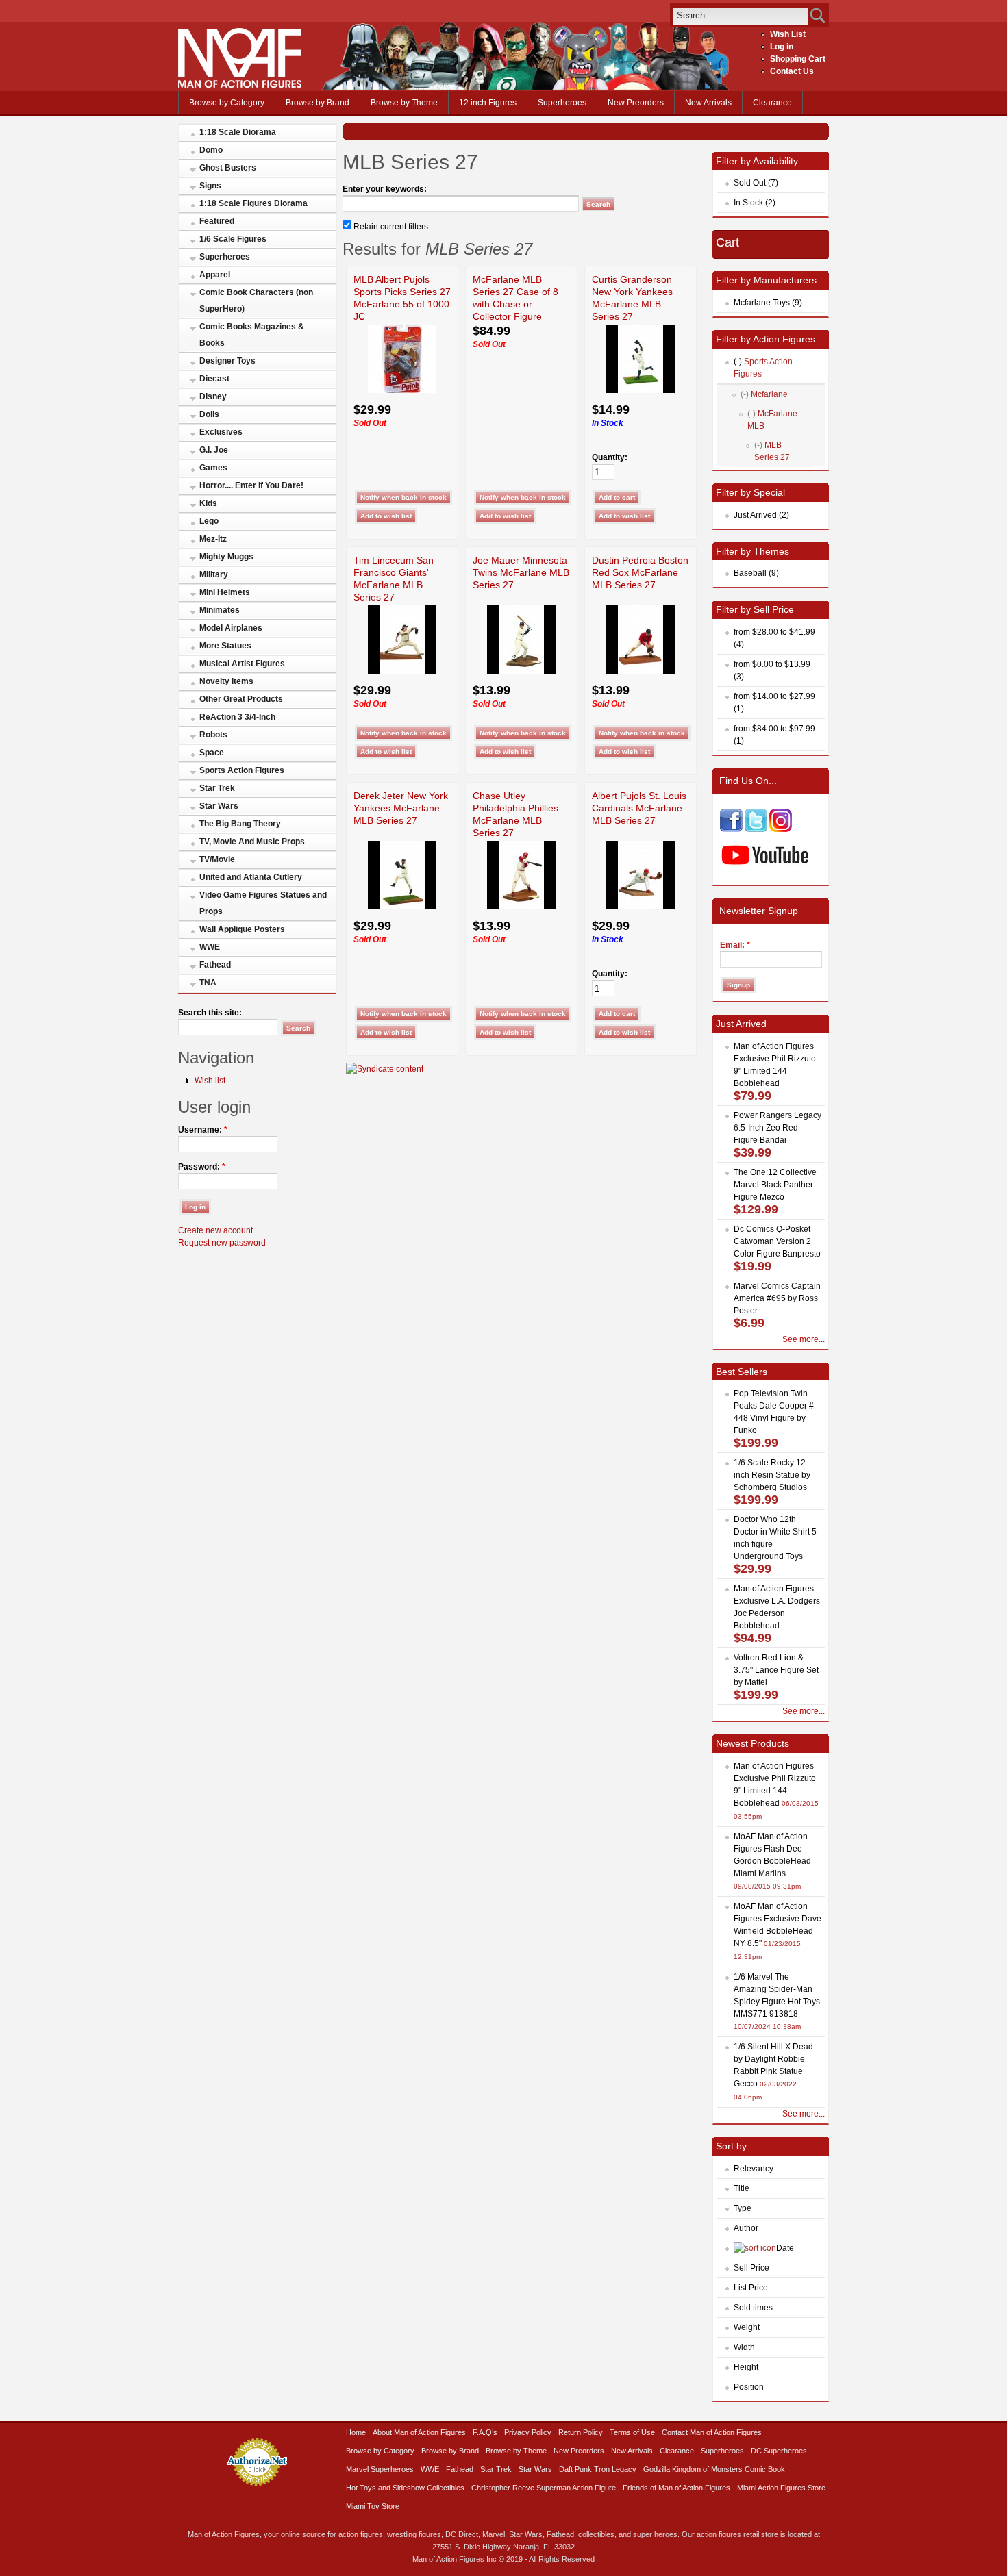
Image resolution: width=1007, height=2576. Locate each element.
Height (746, 2367)
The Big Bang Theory (240, 824)
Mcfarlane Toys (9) (768, 303)
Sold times (753, 2308)
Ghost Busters (228, 168)
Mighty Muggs (226, 557)
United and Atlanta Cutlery (251, 877)
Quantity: (610, 457)
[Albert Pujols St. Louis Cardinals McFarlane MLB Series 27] (641, 907)
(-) (738, 362)
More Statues (225, 646)
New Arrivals (708, 103)
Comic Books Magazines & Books (252, 335)
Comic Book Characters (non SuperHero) (256, 301)
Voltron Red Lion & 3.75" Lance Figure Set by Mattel (776, 1670)
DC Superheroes (779, 2451)
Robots (213, 735)
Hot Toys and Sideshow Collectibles (405, 2488)
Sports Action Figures (242, 770)
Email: (735, 945)
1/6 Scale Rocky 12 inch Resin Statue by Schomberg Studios (772, 1475)
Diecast (214, 379)
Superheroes (562, 103)
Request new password (222, 1243)
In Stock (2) (755, 203)
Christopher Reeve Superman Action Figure (544, 2488)
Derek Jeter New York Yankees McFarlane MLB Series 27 (401, 808)
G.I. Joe (214, 450)
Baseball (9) (756, 573)
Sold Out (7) (756, 183)
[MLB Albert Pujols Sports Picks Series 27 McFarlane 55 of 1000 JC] (402, 390)
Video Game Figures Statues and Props (263, 903)
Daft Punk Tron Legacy (598, 2469)
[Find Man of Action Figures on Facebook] (731, 829)
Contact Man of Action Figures (712, 2432)
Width (744, 2347)
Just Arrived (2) (761, 515)
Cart (728, 242)
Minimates (220, 610)
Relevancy (754, 2169)
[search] (740, 15)
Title (742, 2188)
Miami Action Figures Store (781, 2488)
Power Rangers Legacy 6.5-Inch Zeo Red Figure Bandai (778, 1128)
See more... (804, 1339)
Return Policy (581, 2432)
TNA (208, 983)
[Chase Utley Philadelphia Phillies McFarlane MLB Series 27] (521, 907)
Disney (213, 396)
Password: (202, 1167)
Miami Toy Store (373, 2506)
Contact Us (792, 71)
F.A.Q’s (485, 2432)
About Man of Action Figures (419, 2432)
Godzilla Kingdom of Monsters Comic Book (714, 2469)
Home (356, 2432)
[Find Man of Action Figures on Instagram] (781, 829)
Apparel (215, 275)
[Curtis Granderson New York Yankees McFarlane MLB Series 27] (641, 390)
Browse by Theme (404, 103)
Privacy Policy (528, 2432)
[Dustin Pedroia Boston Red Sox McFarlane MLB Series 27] (641, 671)
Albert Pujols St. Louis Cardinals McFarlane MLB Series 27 (639, 808)
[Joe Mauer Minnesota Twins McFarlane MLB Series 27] (521, 671)
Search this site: (210, 1013)
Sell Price (751, 2268)
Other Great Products (241, 699)
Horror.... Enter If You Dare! (251, 485)
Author (746, 2228)
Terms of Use (632, 2432)
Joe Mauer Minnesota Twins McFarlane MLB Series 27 (521, 572)
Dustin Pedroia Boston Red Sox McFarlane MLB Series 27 (640, 572)
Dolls (209, 414)
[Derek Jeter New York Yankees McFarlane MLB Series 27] (402, 907)
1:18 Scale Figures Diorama (253, 203)
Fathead (215, 965)
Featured (217, 221)
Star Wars (219, 806)
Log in (782, 47)
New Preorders (636, 103)
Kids (208, 503)
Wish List (788, 34)
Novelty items (226, 681)
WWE (210, 947)
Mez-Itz (213, 539)
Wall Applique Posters (242, 929)
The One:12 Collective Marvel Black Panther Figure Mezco (775, 1185)
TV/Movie (217, 859)
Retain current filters (390, 227)
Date (785, 2248)
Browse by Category (227, 103)
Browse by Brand (318, 103)
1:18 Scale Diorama (238, 132)
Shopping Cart (798, 59)
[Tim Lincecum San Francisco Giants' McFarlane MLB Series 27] (402, 671)
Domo (211, 150)
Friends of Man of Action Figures (676, 2488)
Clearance (772, 103)
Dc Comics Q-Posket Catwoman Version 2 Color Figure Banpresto (777, 1241)
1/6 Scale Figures (233, 239)
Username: (203, 1130)
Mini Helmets (225, 592)
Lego (209, 521)
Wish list (210, 1081)
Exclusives (221, 432)
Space (212, 753)
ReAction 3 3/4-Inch (237, 717)
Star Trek (217, 788)
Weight (747, 2327)
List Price (751, 2288)
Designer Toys (227, 361)
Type (743, 2208)
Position (749, 2387)
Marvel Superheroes (380, 2469)
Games (213, 468)
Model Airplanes (231, 628)
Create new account (215, 1230)
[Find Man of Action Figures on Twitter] (756, 829)
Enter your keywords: (385, 189)
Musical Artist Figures (242, 664)
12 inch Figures (488, 103)
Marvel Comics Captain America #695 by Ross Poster (777, 1298)
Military (214, 574)
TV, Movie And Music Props (252, 842)
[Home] (240, 85)
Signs (210, 186)
